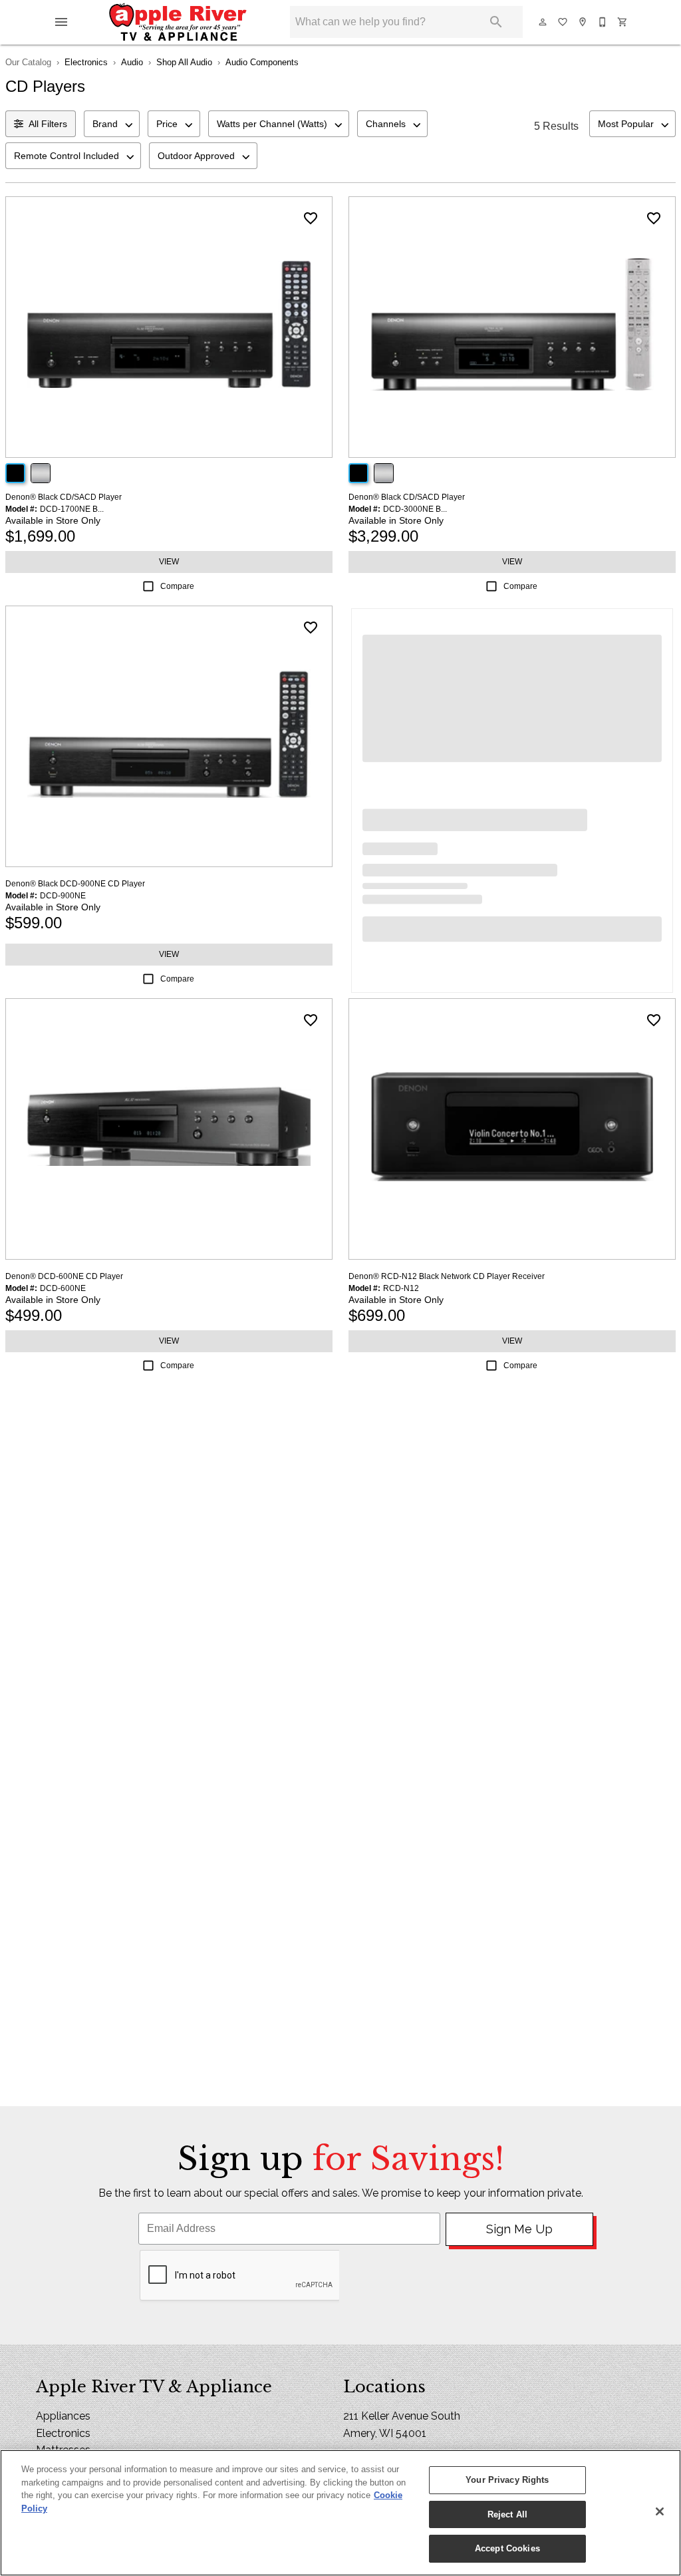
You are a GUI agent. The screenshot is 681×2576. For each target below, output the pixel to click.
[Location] (583, 22)
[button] (61, 22)
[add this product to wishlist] (311, 218)
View (169, 562)
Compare (177, 586)
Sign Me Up (519, 2229)
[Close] (660, 2511)
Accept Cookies (507, 2548)
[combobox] (112, 124)
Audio (132, 62)
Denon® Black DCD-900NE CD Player (75, 884)
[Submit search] (496, 22)
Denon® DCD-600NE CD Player (64, 1276)
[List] (563, 22)
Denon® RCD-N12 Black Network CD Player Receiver (447, 1276)
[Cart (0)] (623, 22)
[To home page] (178, 22)
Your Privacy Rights (507, 2480)
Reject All (507, 2514)
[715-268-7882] (603, 22)
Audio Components (262, 62)
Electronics (86, 62)
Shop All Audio (184, 62)
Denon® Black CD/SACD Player (64, 497)
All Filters (48, 124)
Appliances (63, 2416)
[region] (340, 2513)
